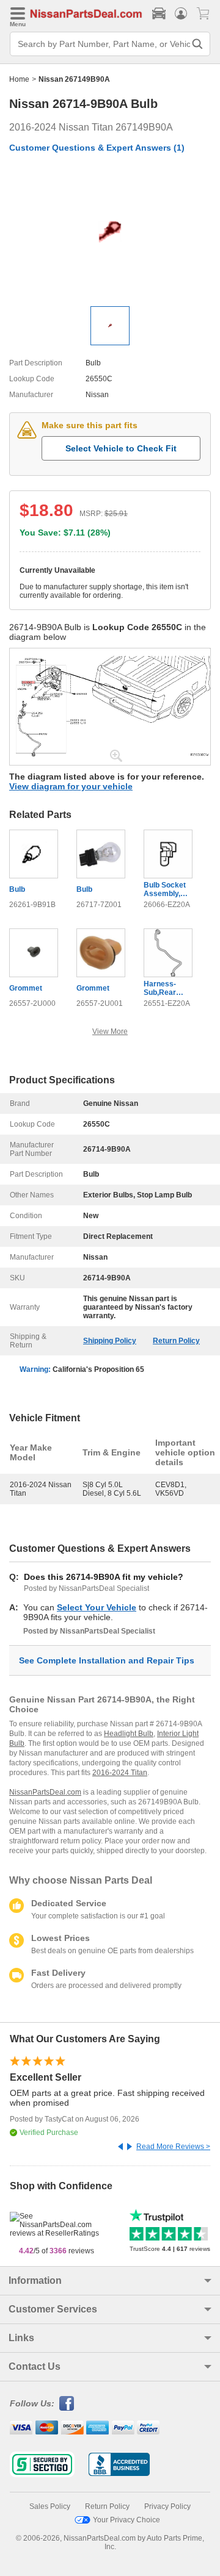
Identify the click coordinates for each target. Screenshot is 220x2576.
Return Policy (176, 1341)
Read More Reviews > (173, 2147)
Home (19, 79)
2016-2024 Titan (120, 1773)
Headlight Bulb (129, 1734)
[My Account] (181, 13)
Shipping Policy (110, 1341)
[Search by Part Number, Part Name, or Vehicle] (197, 44)
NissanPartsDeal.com (45, 1792)
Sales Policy (50, 2506)
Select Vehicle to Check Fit (121, 448)
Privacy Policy (167, 2506)
